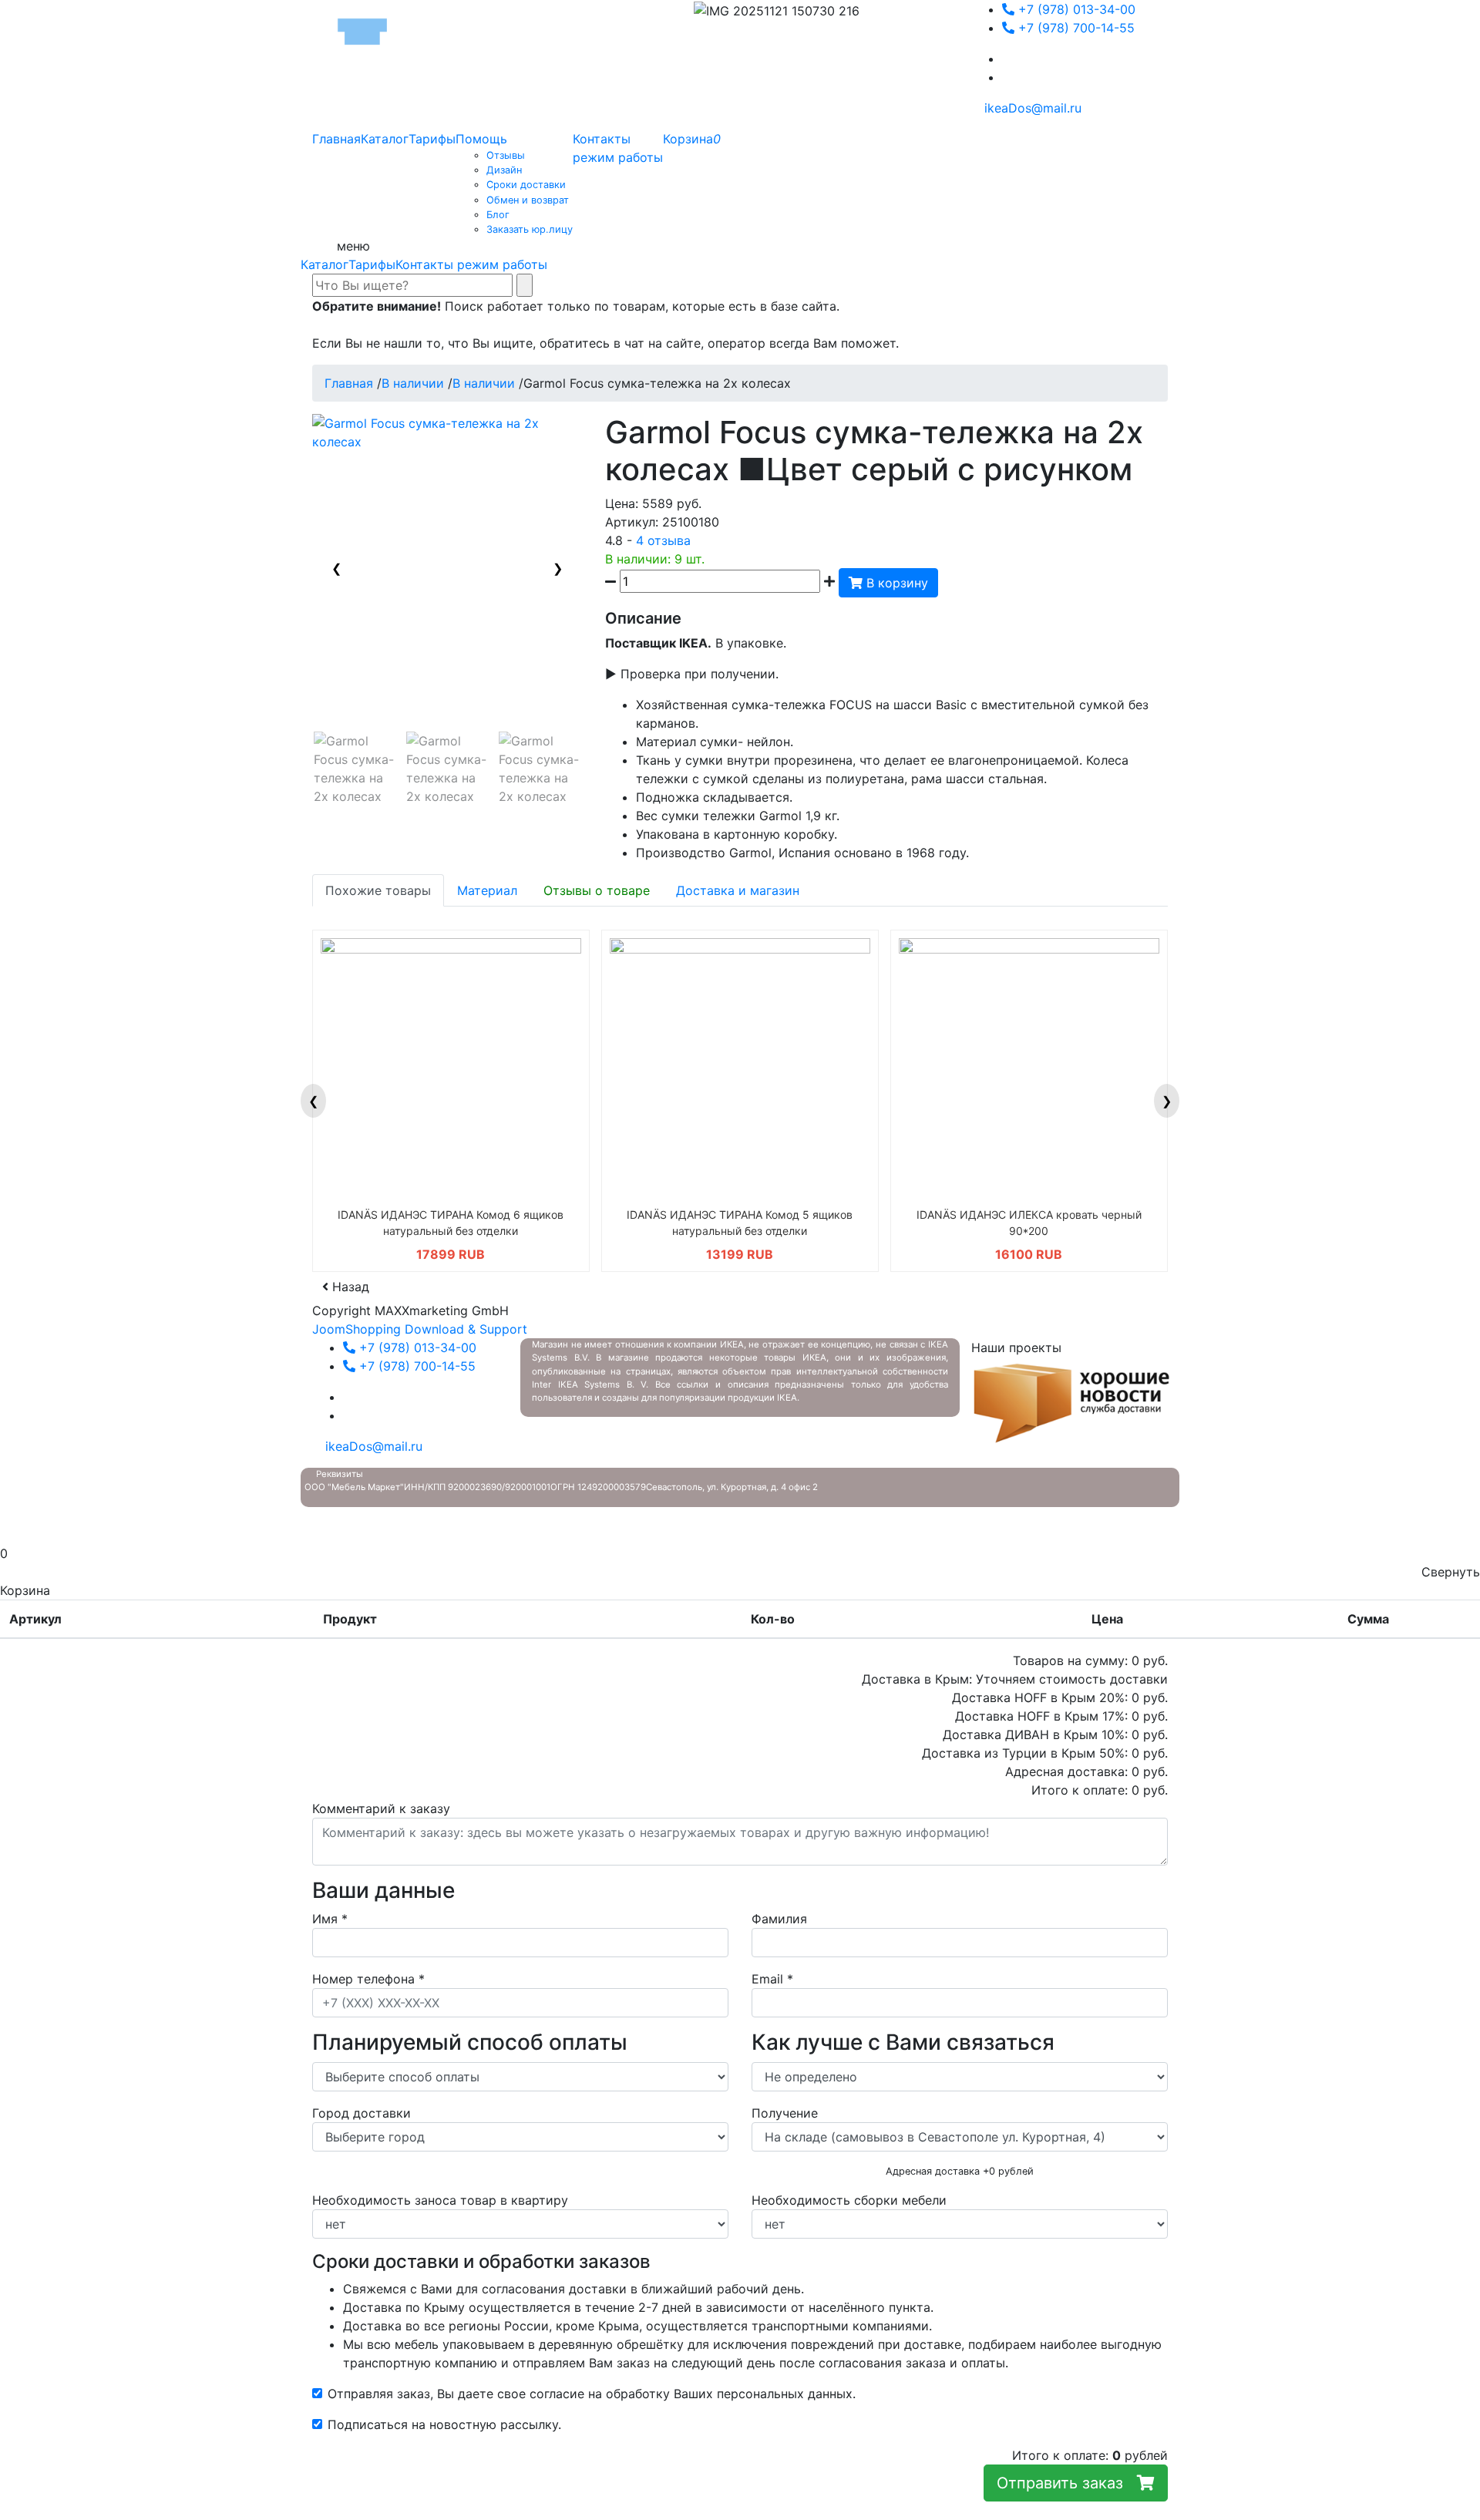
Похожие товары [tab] (378, 890)
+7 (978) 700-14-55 (1075, 28)
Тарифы (372, 264)
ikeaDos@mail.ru (1031, 108)
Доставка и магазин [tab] (738, 890)
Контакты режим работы (471, 264)
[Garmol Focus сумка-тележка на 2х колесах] (355, 769)
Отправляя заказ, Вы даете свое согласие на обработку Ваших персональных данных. (592, 2394)
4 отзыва (663, 540)
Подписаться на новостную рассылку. (444, 2424)
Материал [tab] (487, 890)
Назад (349, 1287)
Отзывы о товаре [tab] (597, 890)
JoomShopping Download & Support (420, 1329)
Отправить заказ (1067, 2483)
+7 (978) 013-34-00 (1075, 9)
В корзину (895, 583)
